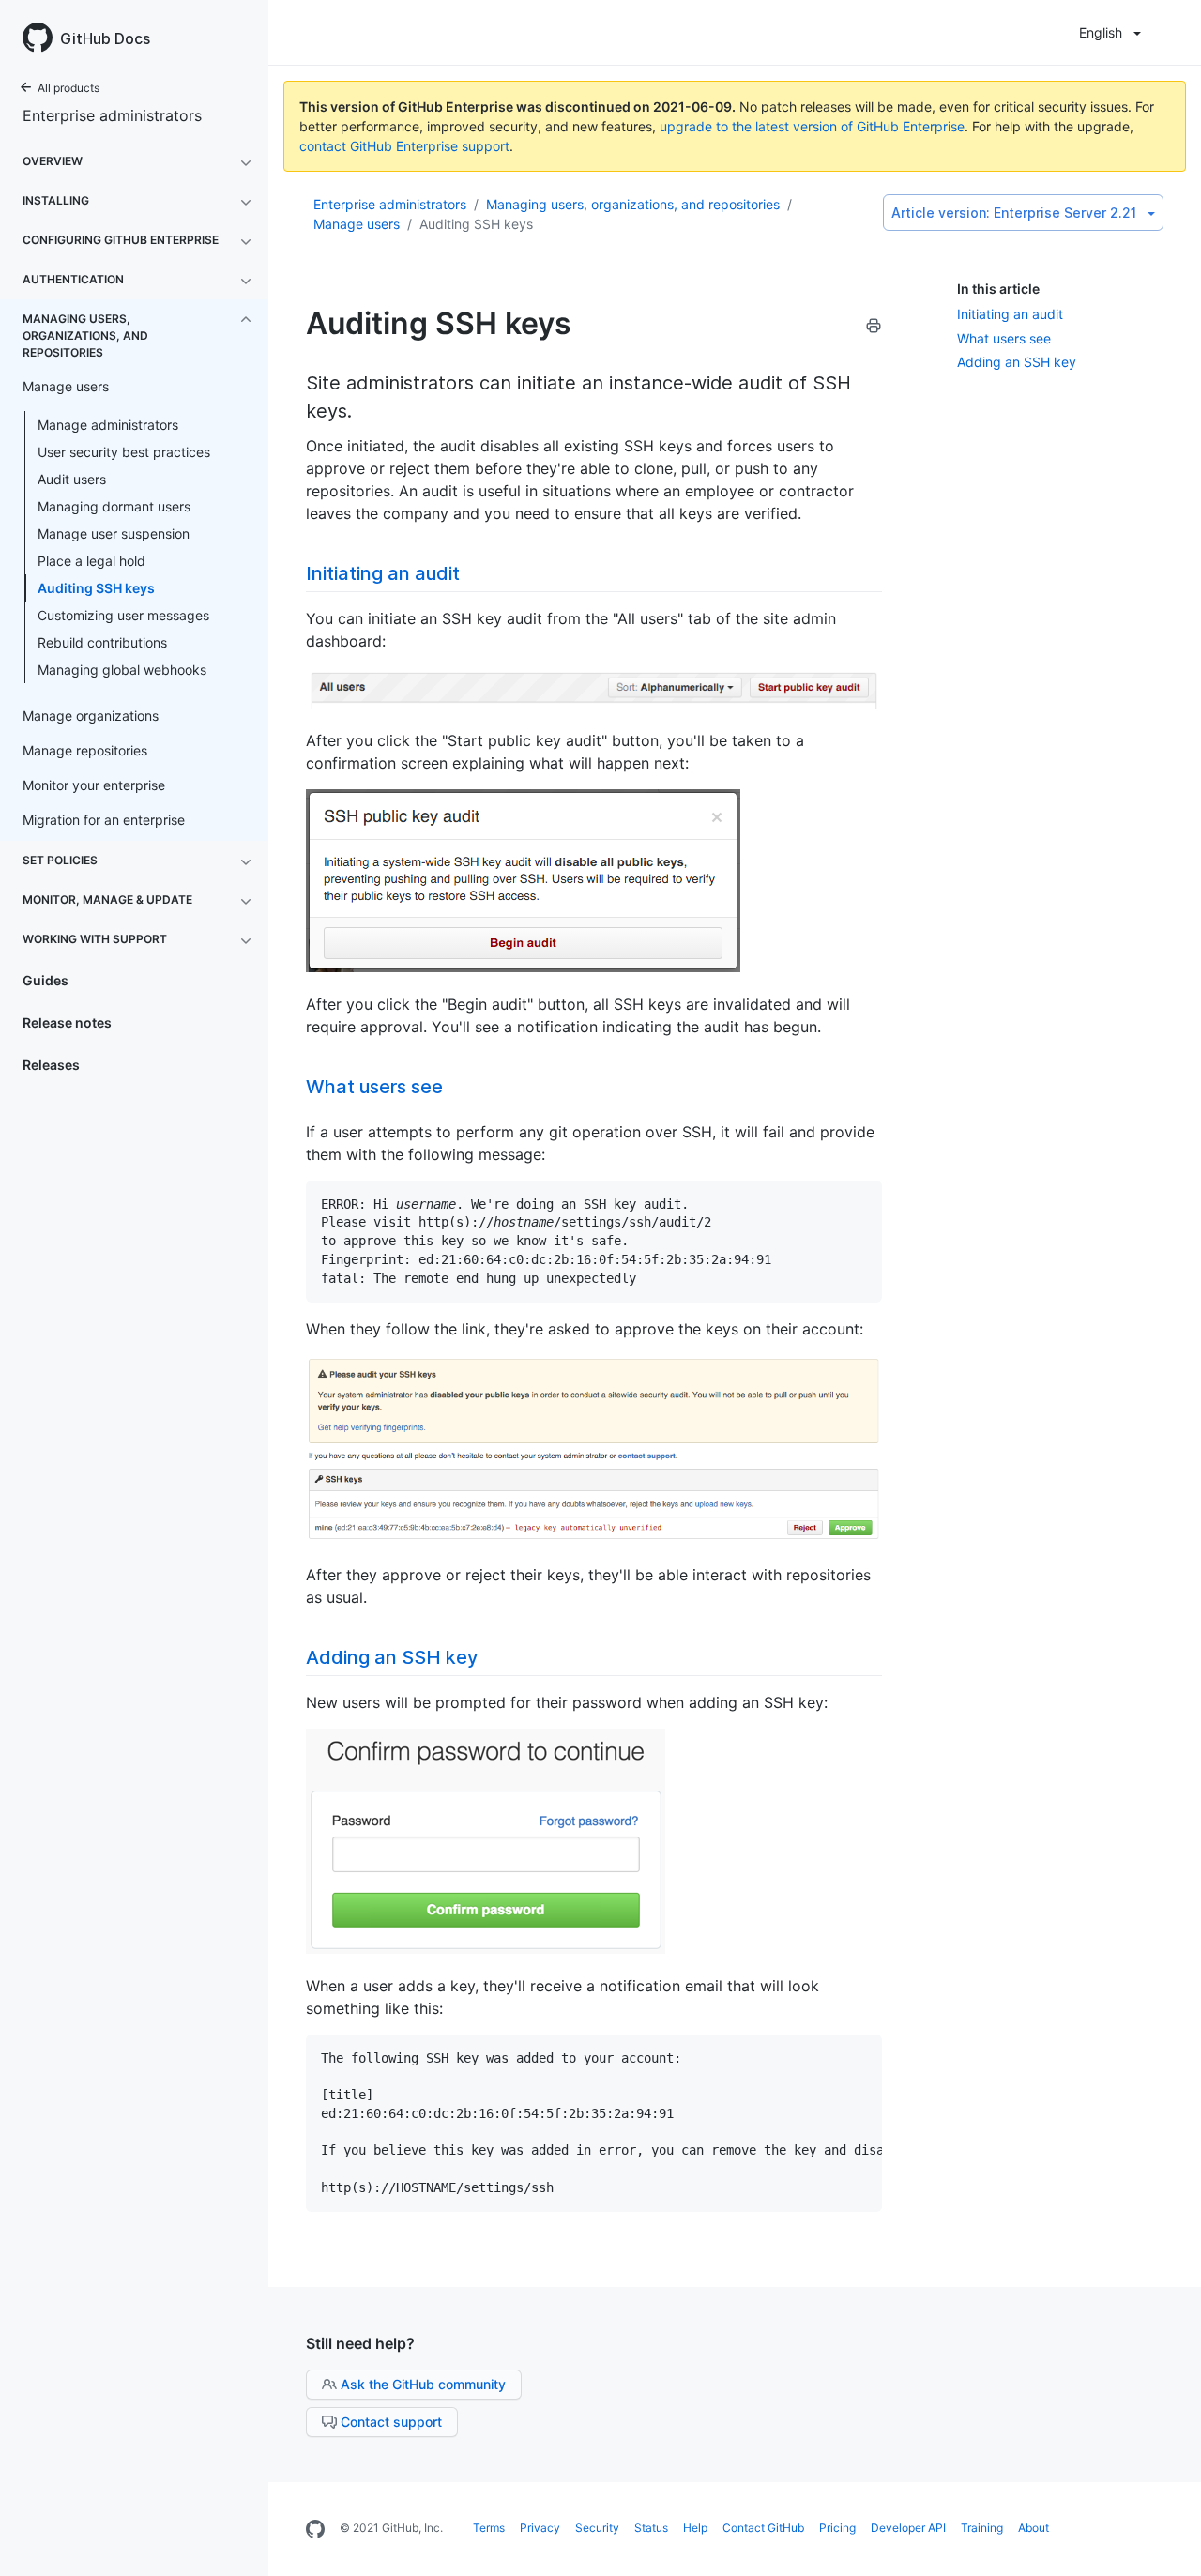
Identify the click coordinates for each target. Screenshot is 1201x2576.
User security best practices (124, 452)
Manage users (357, 224)
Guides (46, 980)
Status (651, 2528)
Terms (489, 2528)
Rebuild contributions (102, 642)
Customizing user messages (123, 615)
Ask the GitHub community (423, 2384)
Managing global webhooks (122, 670)
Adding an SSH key (1017, 362)
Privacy (540, 2528)
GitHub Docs (105, 38)
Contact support (391, 2422)
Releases (51, 1065)
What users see (1004, 338)
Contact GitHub (763, 2528)
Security (597, 2528)
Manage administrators (108, 425)
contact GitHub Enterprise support (404, 146)
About (1034, 2528)
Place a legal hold (91, 561)
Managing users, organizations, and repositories (633, 204)
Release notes (67, 1022)
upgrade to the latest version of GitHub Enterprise (812, 126)
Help (695, 2528)
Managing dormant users (114, 506)
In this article (998, 289)
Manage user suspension (114, 533)
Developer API (908, 2528)
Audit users (72, 479)
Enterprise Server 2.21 (1014, 213)
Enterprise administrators (112, 115)
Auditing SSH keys (96, 588)
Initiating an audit (1010, 314)
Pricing (837, 2528)
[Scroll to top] (1167, 2542)
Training (982, 2528)
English (1101, 32)
